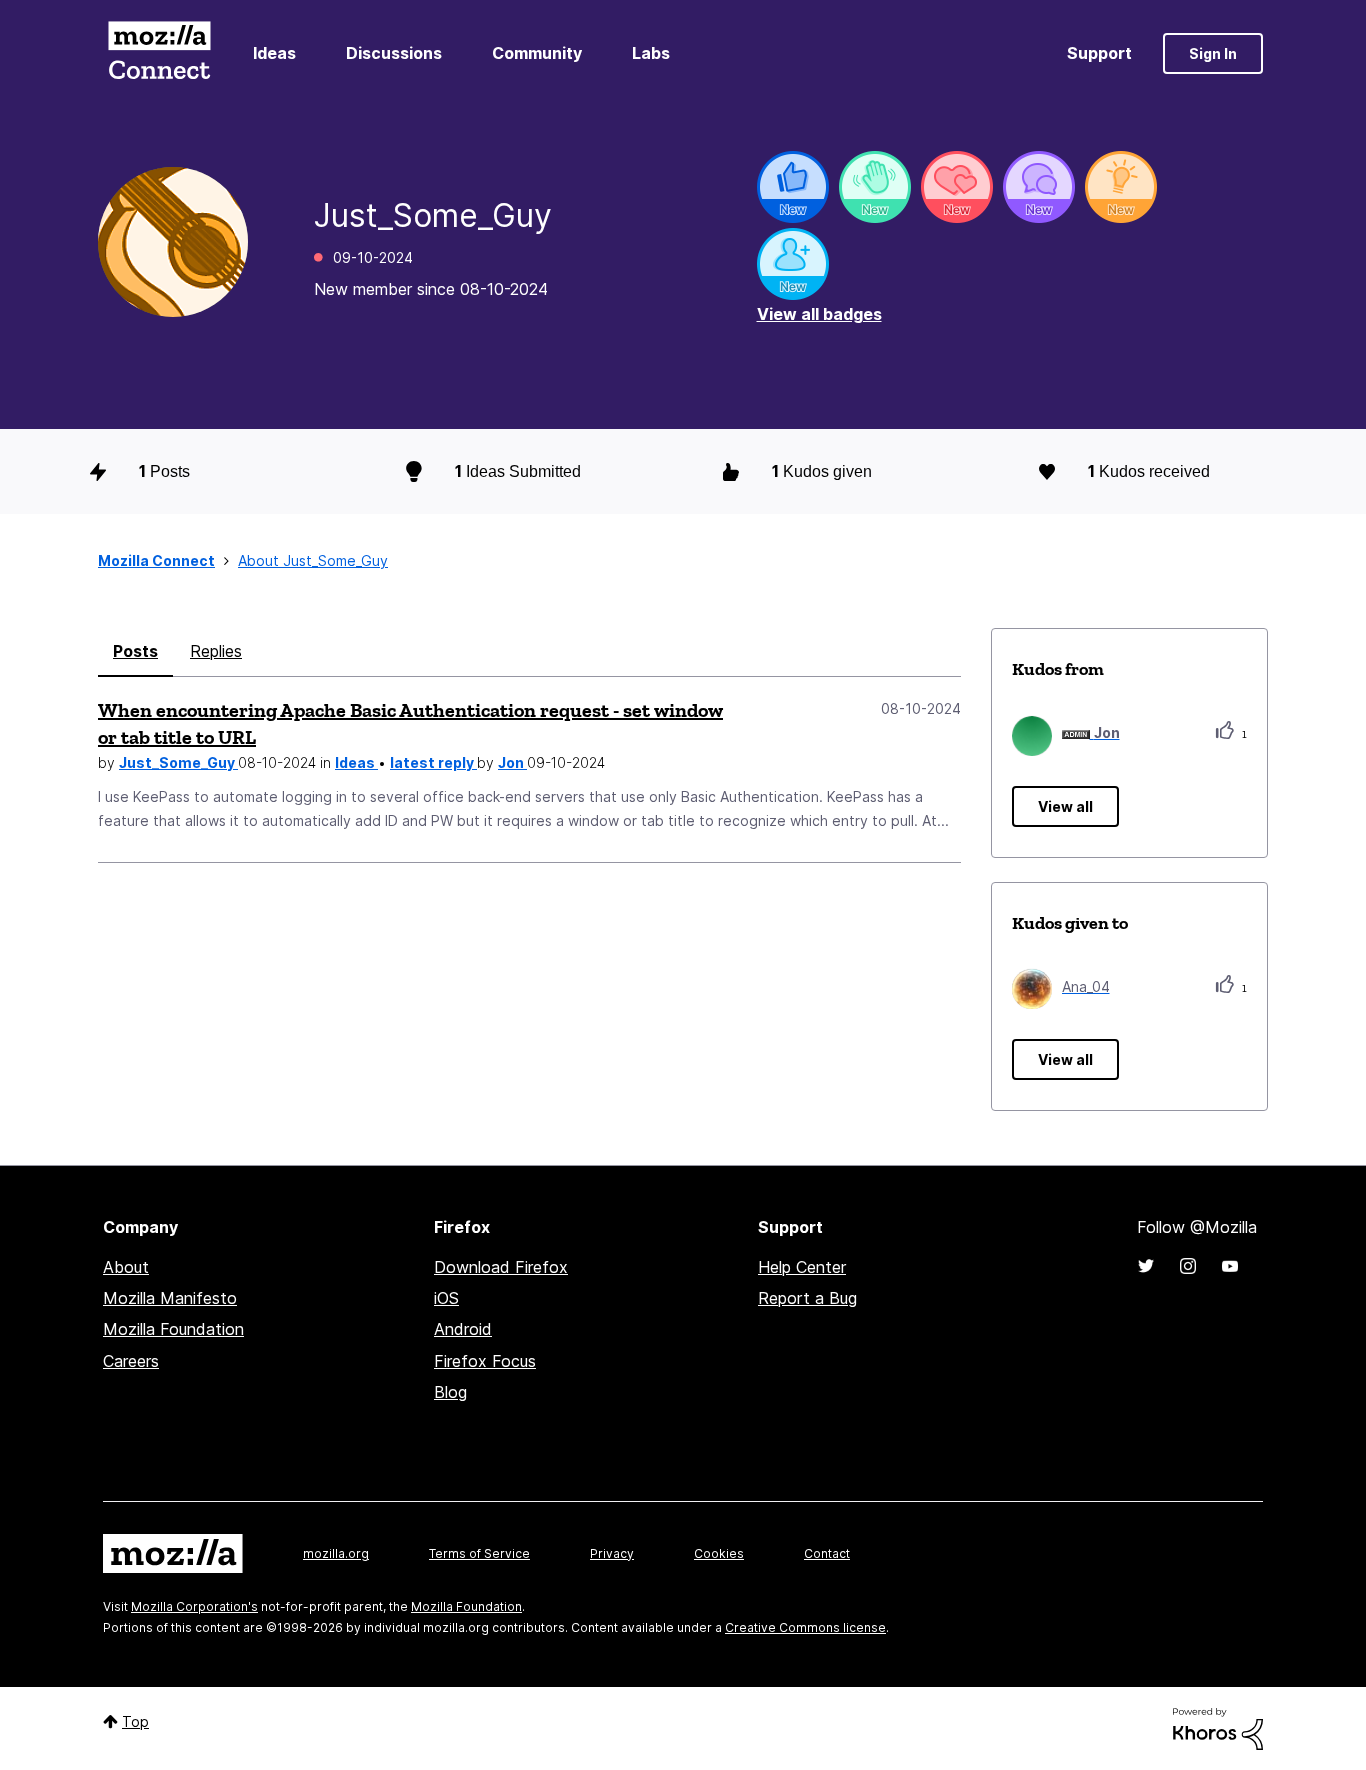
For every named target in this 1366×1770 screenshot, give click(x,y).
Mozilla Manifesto (170, 1298)
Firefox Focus (485, 1361)
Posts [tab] (135, 651)
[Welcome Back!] (875, 187)
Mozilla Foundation (173, 1329)
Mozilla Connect (159, 53)
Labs (651, 53)
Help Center (802, 1267)
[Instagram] (1188, 1266)
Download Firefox (501, 1267)
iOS (446, 1298)
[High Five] (957, 187)
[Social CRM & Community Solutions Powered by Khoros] (1218, 1727)
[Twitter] (1146, 1266)
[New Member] (793, 264)
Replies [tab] (216, 651)
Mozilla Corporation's (194, 1606)
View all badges (819, 314)
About (126, 1267)
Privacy (612, 1553)
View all (1065, 806)
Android (463, 1329)
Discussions (394, 53)
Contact (827, 1553)
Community (537, 53)
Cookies (719, 1553)
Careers (131, 1361)
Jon (512, 762)
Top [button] (135, 1721)
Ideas (274, 53)
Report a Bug (807, 1298)
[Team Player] (793, 187)
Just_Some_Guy (178, 762)
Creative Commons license (805, 1627)
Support (1099, 53)
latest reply (433, 762)
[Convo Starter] (1039, 187)
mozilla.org (336, 1553)
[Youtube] (1230, 1266)
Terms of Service (479, 1553)
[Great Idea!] (1121, 187)
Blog (450, 1392)
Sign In (1213, 53)
